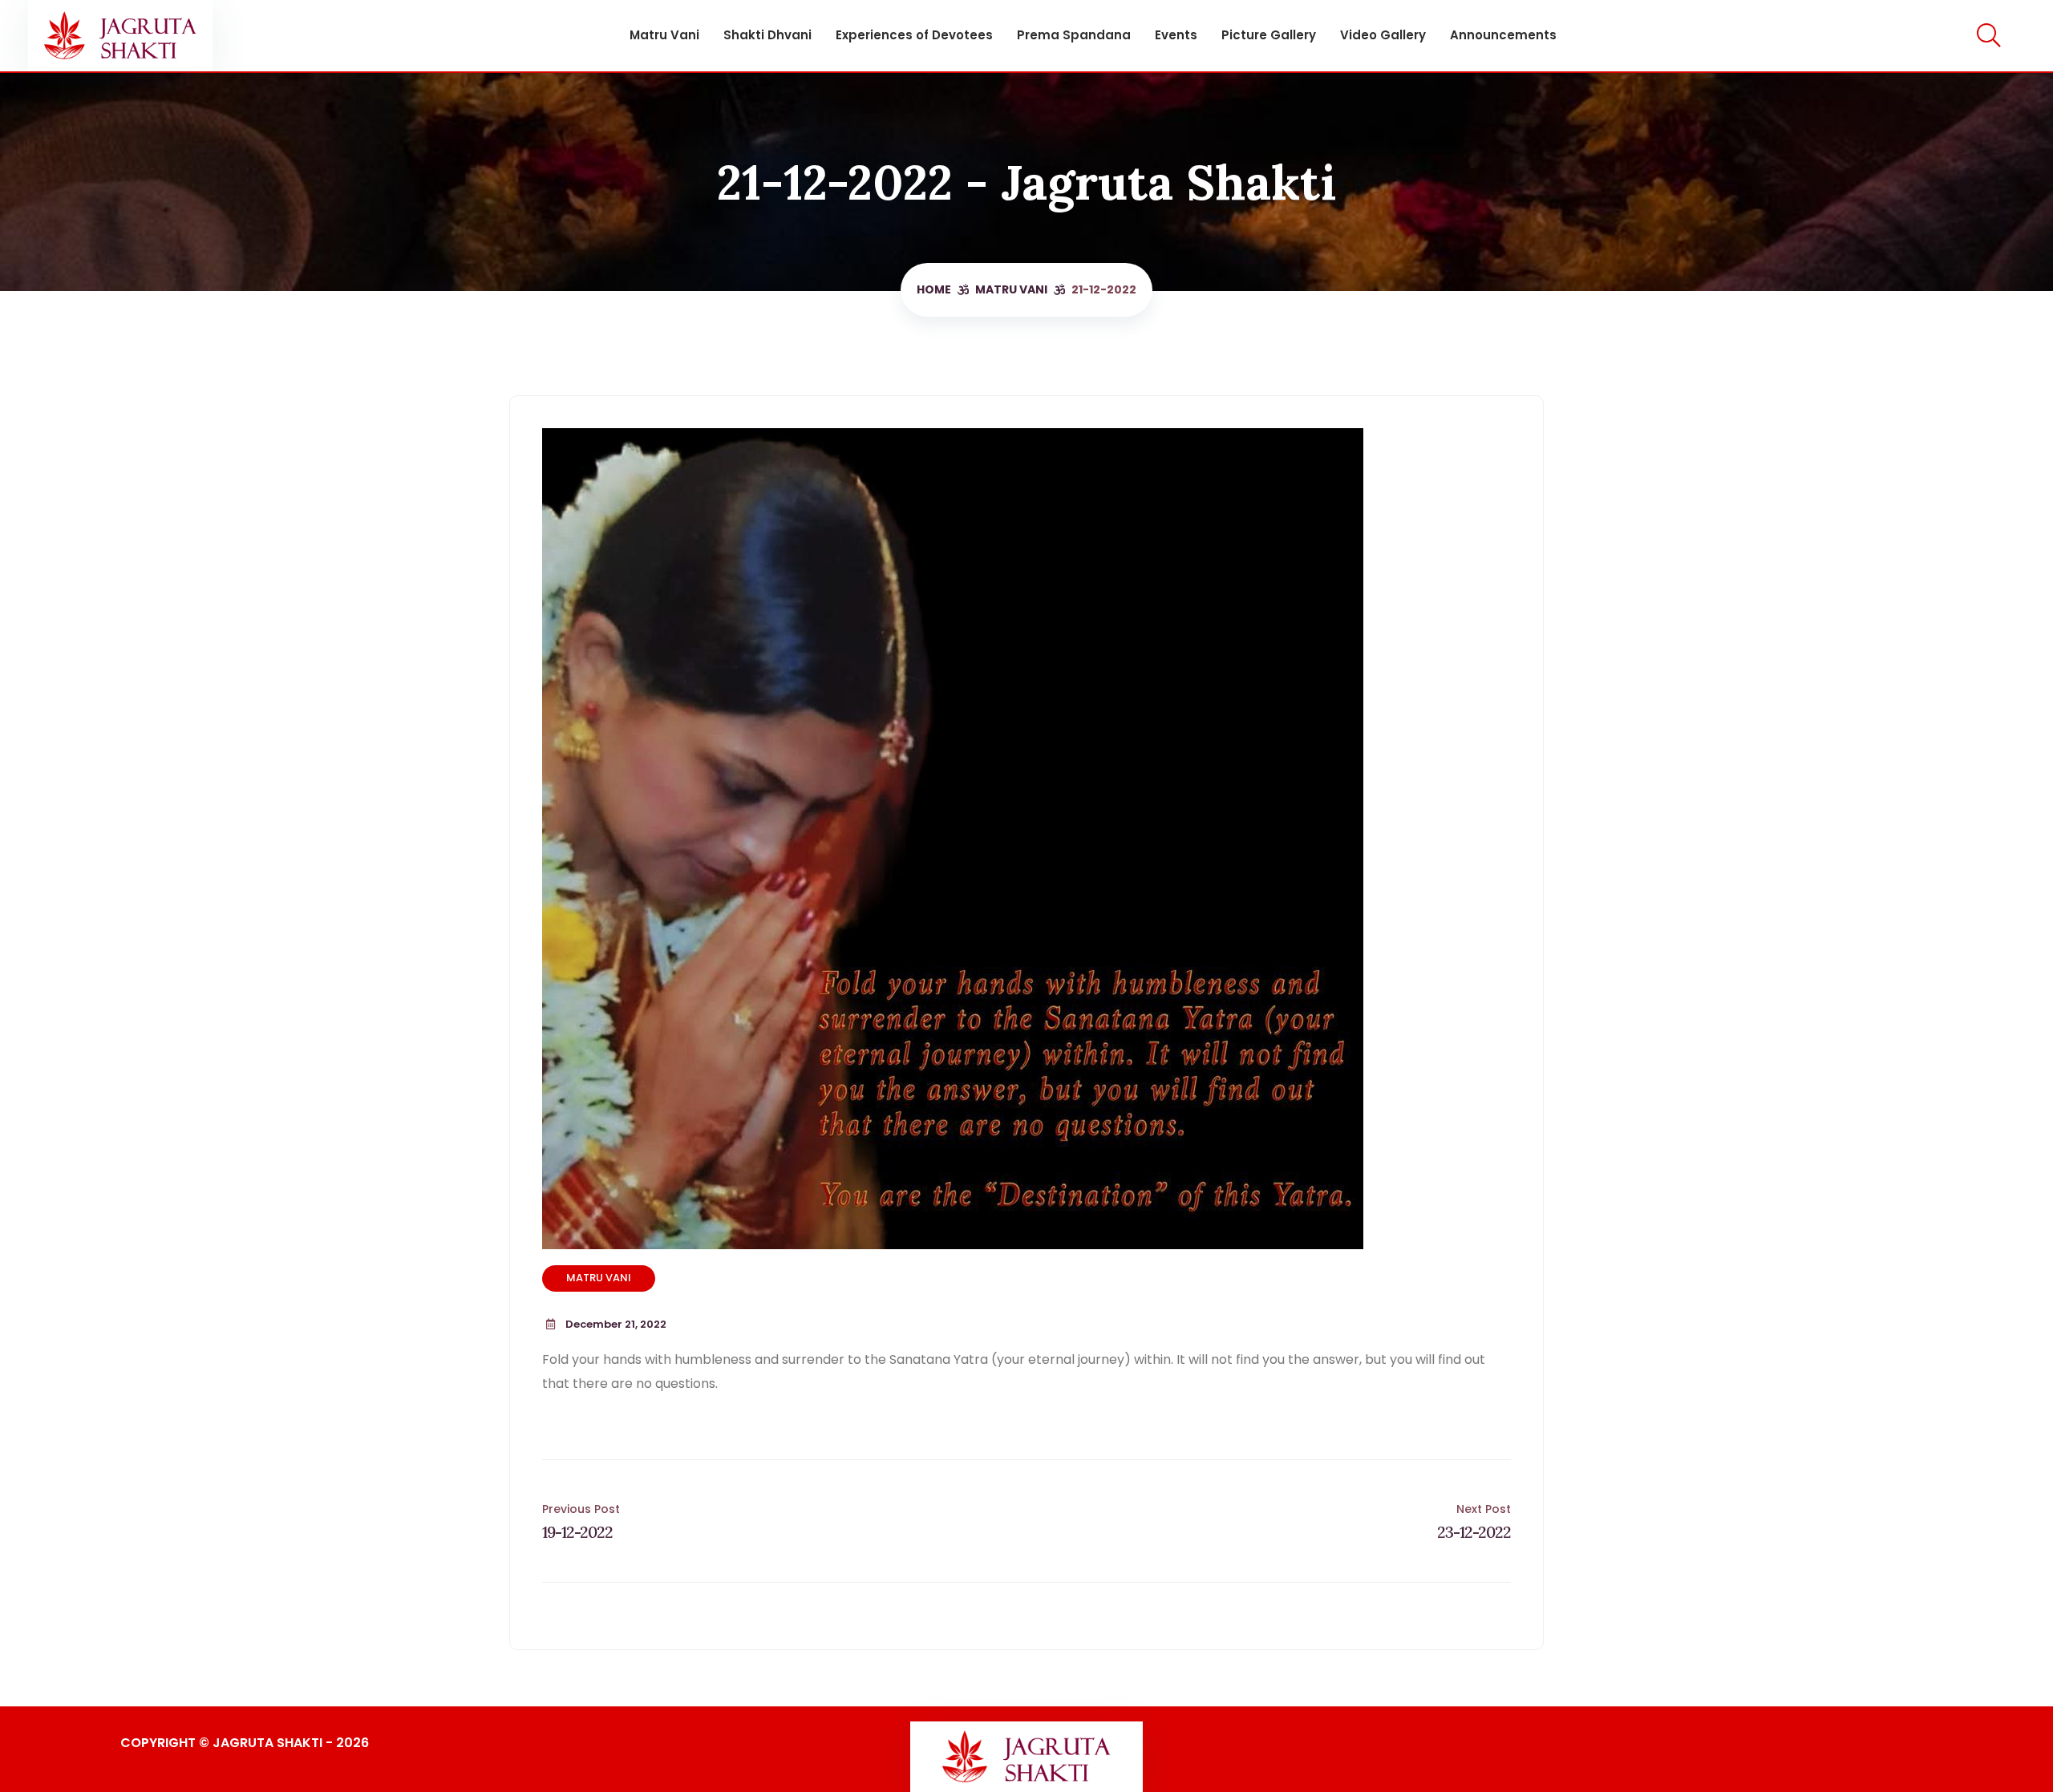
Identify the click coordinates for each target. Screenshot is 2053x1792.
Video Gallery (1383, 35)
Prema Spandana (1074, 35)
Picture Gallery (1269, 35)
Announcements (1503, 35)
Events (1176, 35)
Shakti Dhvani (767, 35)
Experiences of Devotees (914, 35)
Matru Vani (664, 35)
